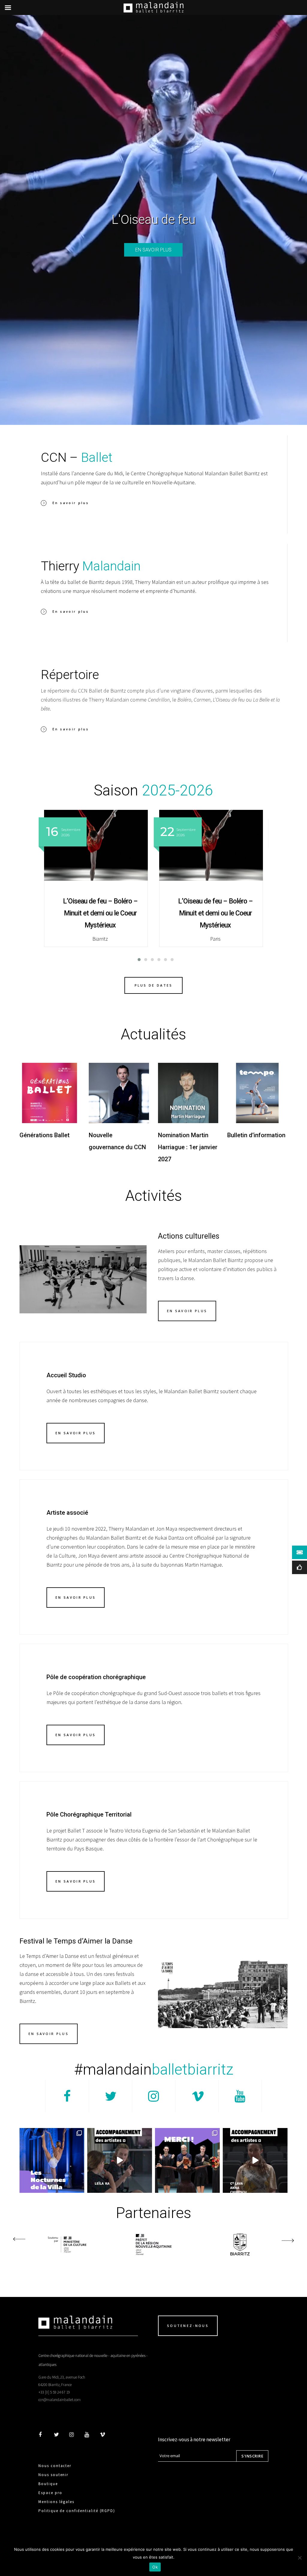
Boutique (48, 2484)
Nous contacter (55, 2466)
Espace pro (50, 2493)
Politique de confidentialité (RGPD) (77, 2511)
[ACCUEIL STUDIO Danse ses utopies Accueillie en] (255, 2160)
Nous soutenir (53, 2475)
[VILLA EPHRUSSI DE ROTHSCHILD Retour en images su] (52, 2160)
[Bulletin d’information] (257, 1093)
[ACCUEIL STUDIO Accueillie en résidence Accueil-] (120, 2160)
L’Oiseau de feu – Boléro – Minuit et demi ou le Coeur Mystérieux (100, 913)
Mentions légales (56, 2502)
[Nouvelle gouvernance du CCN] (119, 1093)
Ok (155, 2567)
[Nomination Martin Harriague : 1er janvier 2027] (188, 1093)
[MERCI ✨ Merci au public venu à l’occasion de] (187, 2160)
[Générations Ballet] (50, 1093)
